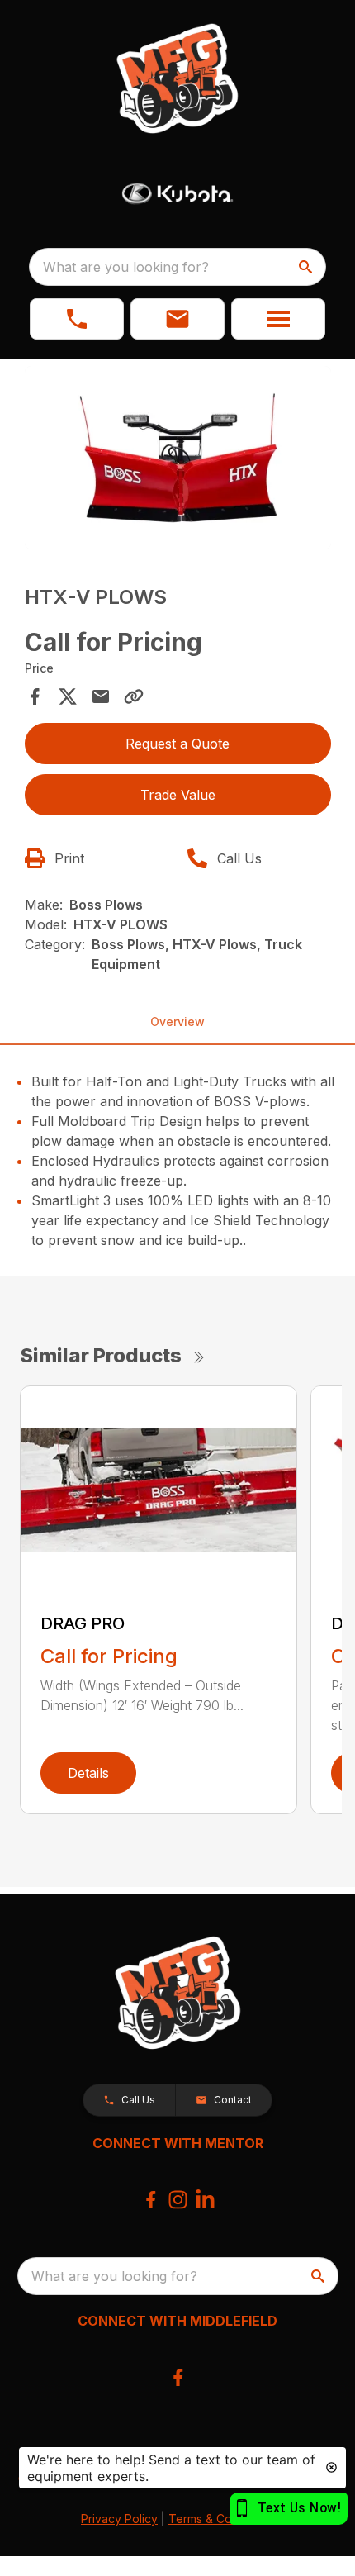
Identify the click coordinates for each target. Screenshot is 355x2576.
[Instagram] (178, 2200)
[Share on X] (68, 696)
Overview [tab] (177, 1022)
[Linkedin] (205, 2200)
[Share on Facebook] (35, 696)
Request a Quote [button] (177, 744)
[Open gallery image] (178, 458)
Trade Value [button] (178, 795)
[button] (77, 319)
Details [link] (88, 1773)
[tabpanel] (178, 461)
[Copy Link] (134, 696)
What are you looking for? (126, 267)
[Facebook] (151, 2200)
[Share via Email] (101, 696)
